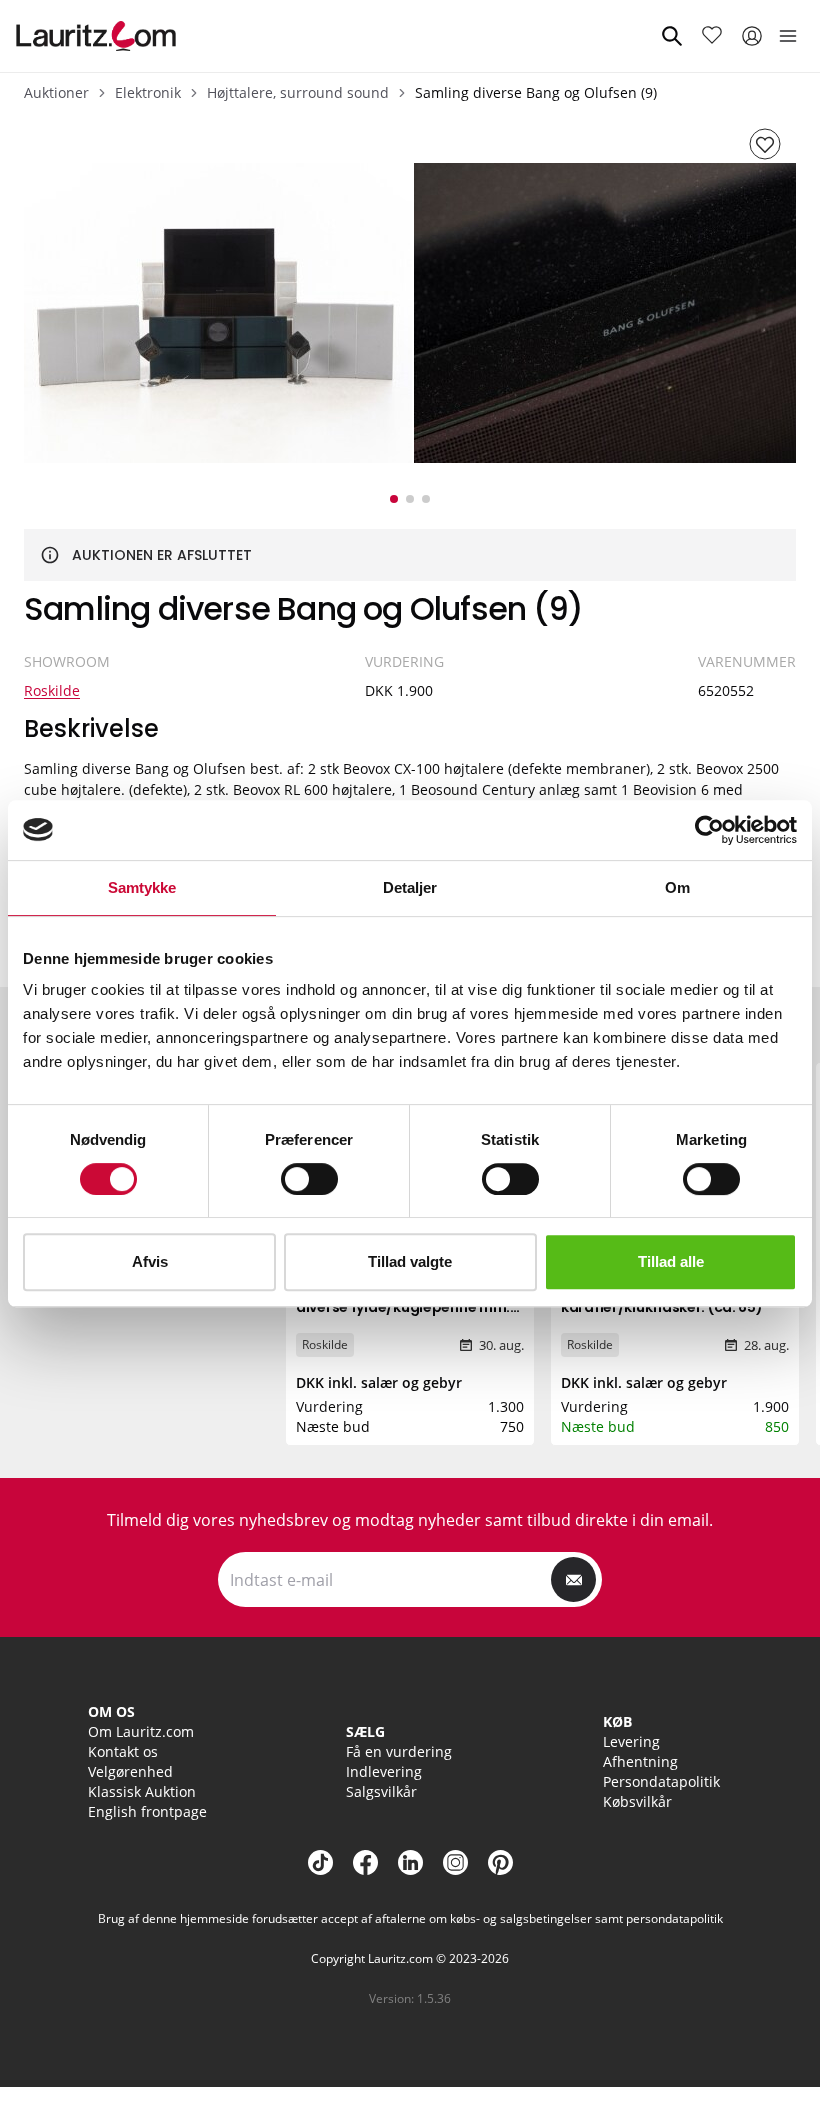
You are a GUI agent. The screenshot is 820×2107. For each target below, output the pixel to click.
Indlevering (384, 1771)
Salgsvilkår (381, 1791)
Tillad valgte (410, 1261)
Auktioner (56, 92)
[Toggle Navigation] (788, 36)
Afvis (150, 1261)
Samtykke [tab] (142, 887)
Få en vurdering (399, 1751)
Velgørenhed (130, 1771)
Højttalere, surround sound (298, 92)
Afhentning (640, 1761)
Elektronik (148, 92)
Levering (631, 1741)
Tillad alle (671, 1261)
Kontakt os (123, 1751)
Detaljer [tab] (410, 887)
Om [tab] (677, 887)
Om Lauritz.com (141, 1731)
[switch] (309, 1179)
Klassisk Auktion (142, 1791)
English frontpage (147, 1811)
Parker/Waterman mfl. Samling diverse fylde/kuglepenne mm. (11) (406, 1307)
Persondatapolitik (661, 1781)
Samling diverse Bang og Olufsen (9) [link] (536, 92)
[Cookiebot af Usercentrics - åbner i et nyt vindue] (709, 830)
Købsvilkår (637, 1801)
